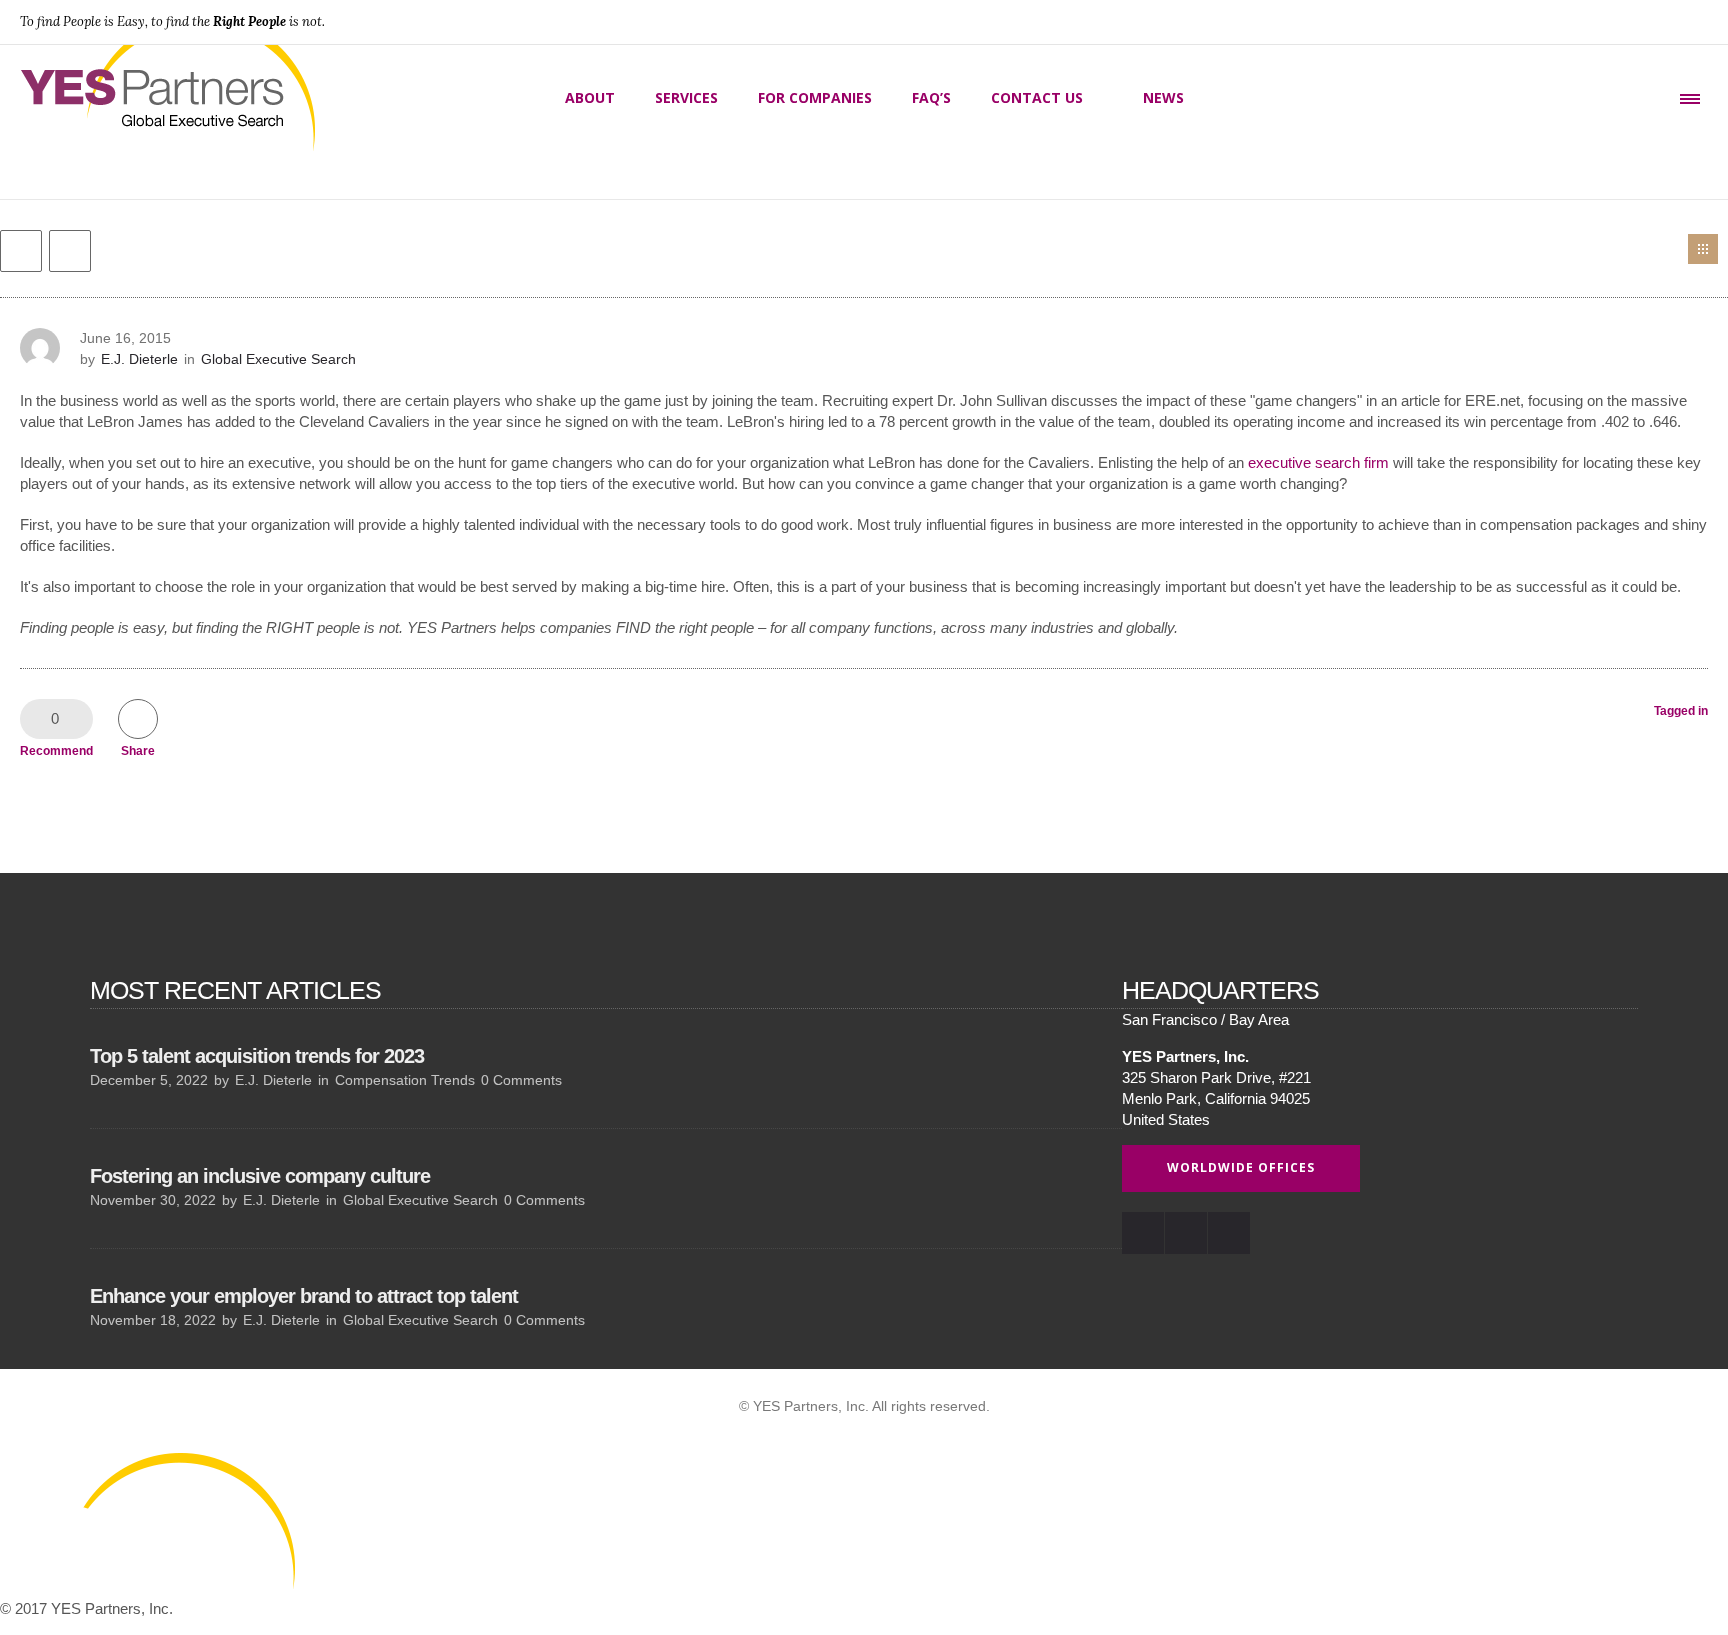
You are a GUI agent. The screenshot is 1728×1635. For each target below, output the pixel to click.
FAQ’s (931, 97)
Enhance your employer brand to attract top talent (304, 1296)
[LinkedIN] (1642, 22)
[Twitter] (1686, 22)
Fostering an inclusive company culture (260, 1176)
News (1163, 97)
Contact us (1037, 97)
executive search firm (1318, 462)
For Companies (815, 97)
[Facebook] (1598, 22)
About (590, 97)
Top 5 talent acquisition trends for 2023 (257, 1056)
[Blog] (1703, 249)
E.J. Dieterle (139, 359)
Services (686, 97)
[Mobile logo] (150, 1587)
